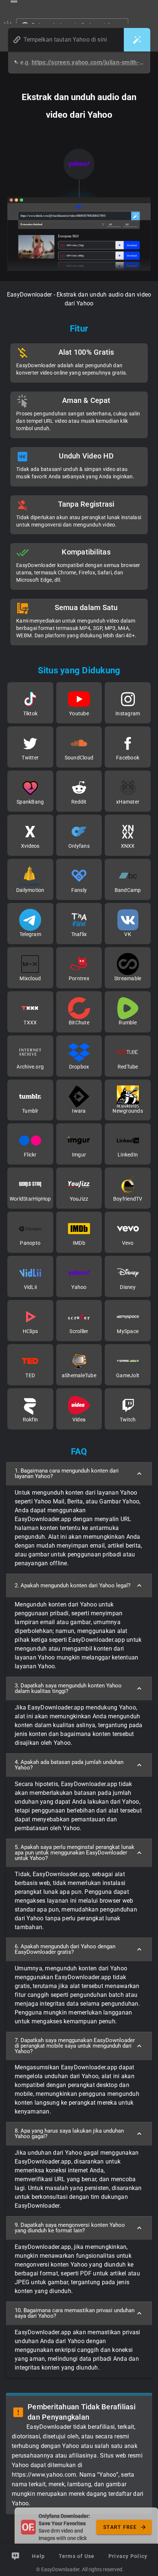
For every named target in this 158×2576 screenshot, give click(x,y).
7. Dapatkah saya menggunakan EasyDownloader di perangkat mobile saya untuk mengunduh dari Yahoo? (75, 2046)
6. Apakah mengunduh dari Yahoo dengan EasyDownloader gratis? (65, 1949)
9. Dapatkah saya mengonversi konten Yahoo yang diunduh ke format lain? (70, 2228)
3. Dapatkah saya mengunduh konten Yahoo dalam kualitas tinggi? (68, 1688)
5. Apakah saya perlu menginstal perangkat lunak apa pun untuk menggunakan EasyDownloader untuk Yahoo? (75, 1853)
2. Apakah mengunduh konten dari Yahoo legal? (73, 1585)
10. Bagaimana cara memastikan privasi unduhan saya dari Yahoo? (75, 2313)
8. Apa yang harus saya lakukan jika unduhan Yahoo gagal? (69, 2134)
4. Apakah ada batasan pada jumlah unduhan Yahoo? (69, 1765)
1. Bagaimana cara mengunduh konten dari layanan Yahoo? (67, 1473)
